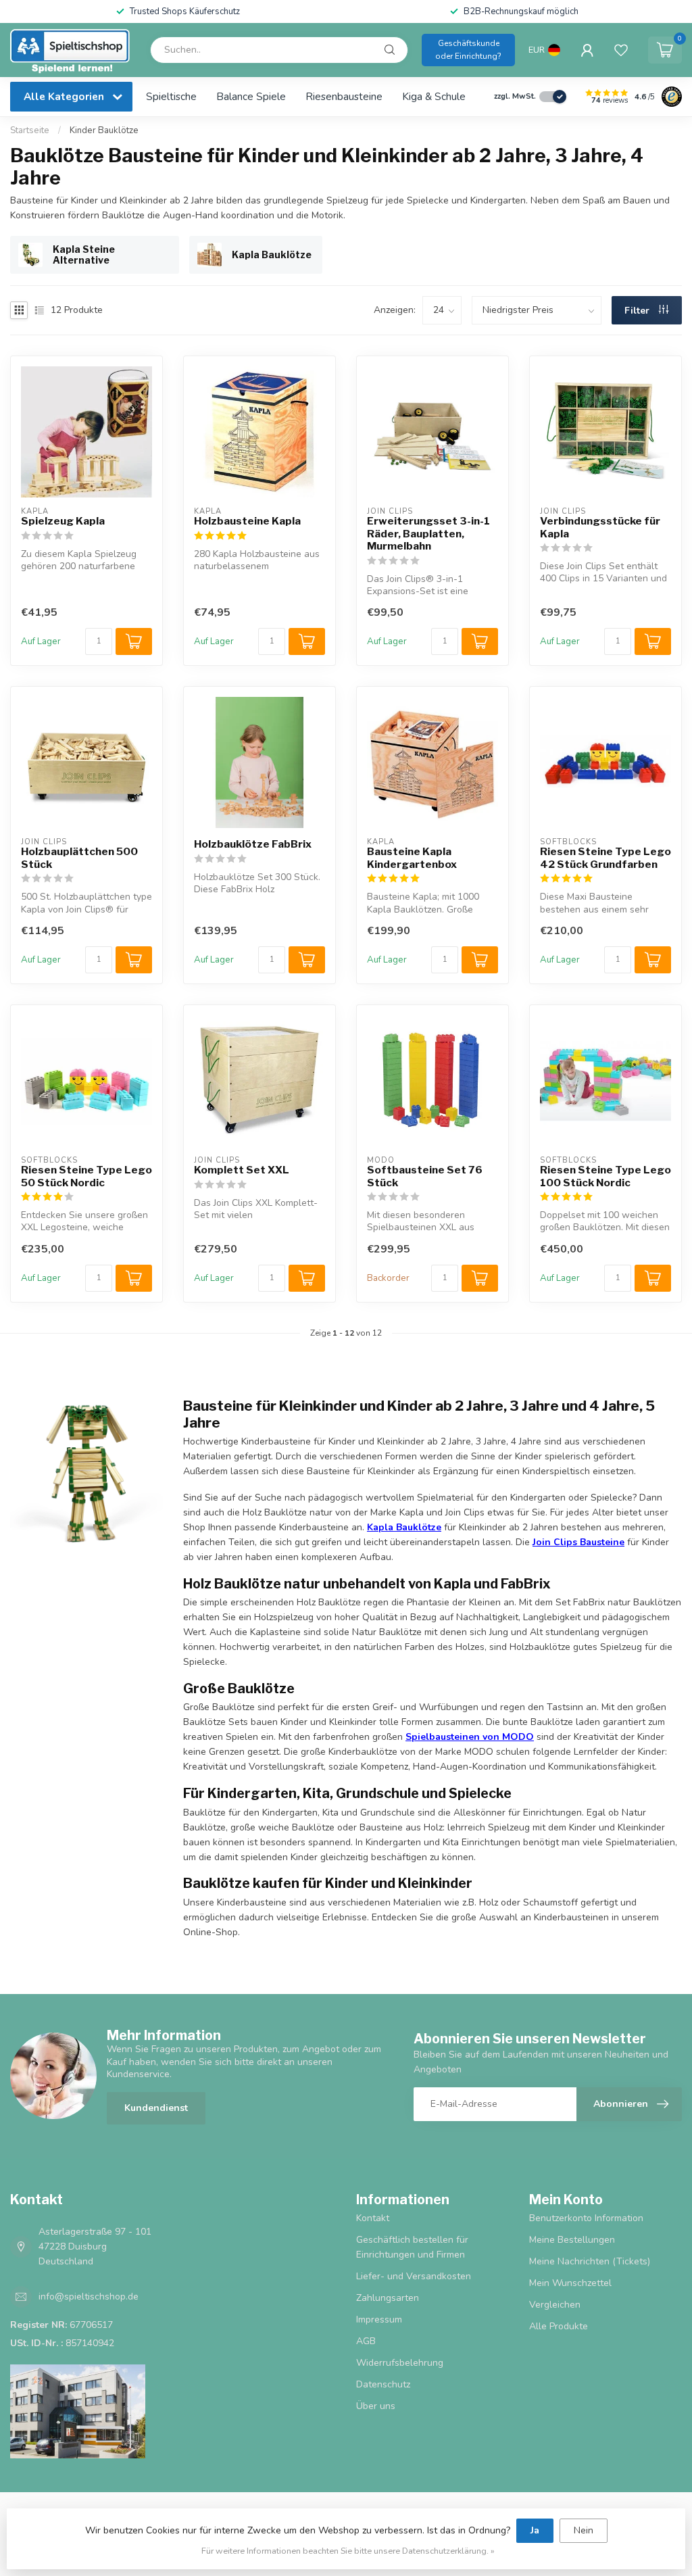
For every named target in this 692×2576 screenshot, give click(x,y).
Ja (535, 2530)
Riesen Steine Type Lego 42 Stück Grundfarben (605, 858)
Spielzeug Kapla (63, 521)
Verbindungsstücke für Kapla (600, 527)
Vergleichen (555, 2305)
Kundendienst (156, 2108)
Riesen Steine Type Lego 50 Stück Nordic (86, 1176)
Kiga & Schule (434, 96)
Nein (584, 2530)
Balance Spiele (251, 96)
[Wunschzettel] (621, 50)
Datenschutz (383, 2384)
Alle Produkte (559, 2326)
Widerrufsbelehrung (400, 2363)
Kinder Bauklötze (104, 130)
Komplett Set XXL (242, 1170)
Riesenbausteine (344, 96)
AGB (366, 2341)
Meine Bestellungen (572, 2240)
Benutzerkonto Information (586, 2218)
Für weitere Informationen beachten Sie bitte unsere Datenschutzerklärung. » (348, 2551)
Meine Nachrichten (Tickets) (590, 2261)
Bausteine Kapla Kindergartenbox (412, 858)
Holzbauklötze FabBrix (253, 844)
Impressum (379, 2319)
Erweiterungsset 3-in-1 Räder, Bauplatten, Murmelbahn (428, 534)
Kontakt (373, 2218)
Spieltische (171, 96)
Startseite (30, 130)
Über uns (376, 2406)
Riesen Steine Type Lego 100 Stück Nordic (605, 1176)
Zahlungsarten (388, 2298)
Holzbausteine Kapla (247, 521)
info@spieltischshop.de (89, 2296)
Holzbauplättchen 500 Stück (79, 858)
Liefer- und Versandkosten (414, 2276)
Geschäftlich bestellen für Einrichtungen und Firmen (412, 2247)
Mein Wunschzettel (570, 2283)
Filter (638, 311)
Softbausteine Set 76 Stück (425, 1176)
